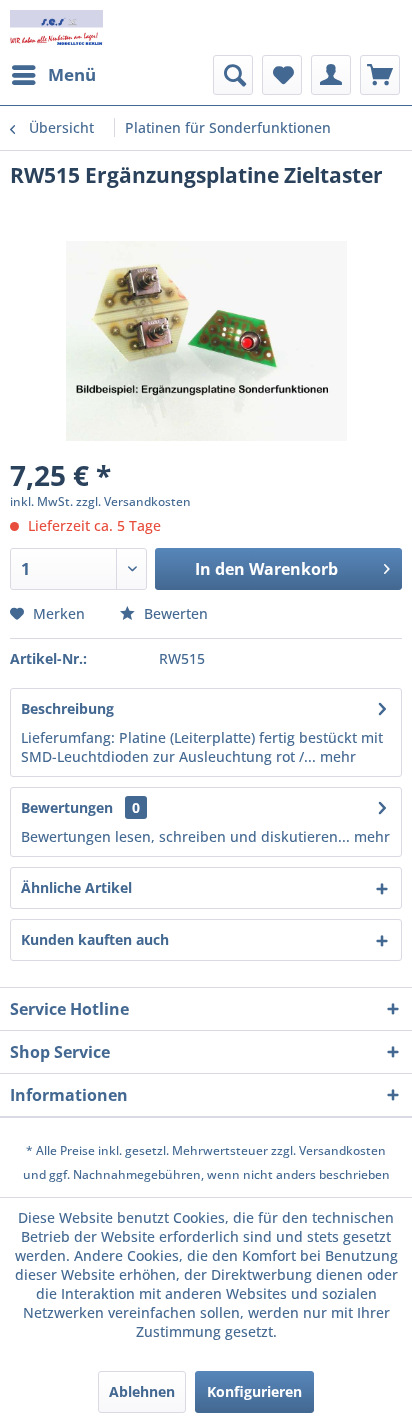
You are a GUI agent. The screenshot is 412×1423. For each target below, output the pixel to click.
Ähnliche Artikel (76, 887)
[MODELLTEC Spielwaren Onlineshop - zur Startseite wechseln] (56, 27)
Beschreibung (67, 708)
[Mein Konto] (331, 75)
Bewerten (174, 613)
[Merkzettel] (282, 75)
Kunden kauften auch (95, 939)
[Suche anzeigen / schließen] (233, 75)
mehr (336, 756)
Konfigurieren (254, 1391)
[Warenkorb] (380, 75)
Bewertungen (67, 807)
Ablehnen (142, 1391)
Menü (72, 74)
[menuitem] (53, 75)
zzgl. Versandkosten (133, 501)
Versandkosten (342, 1150)
